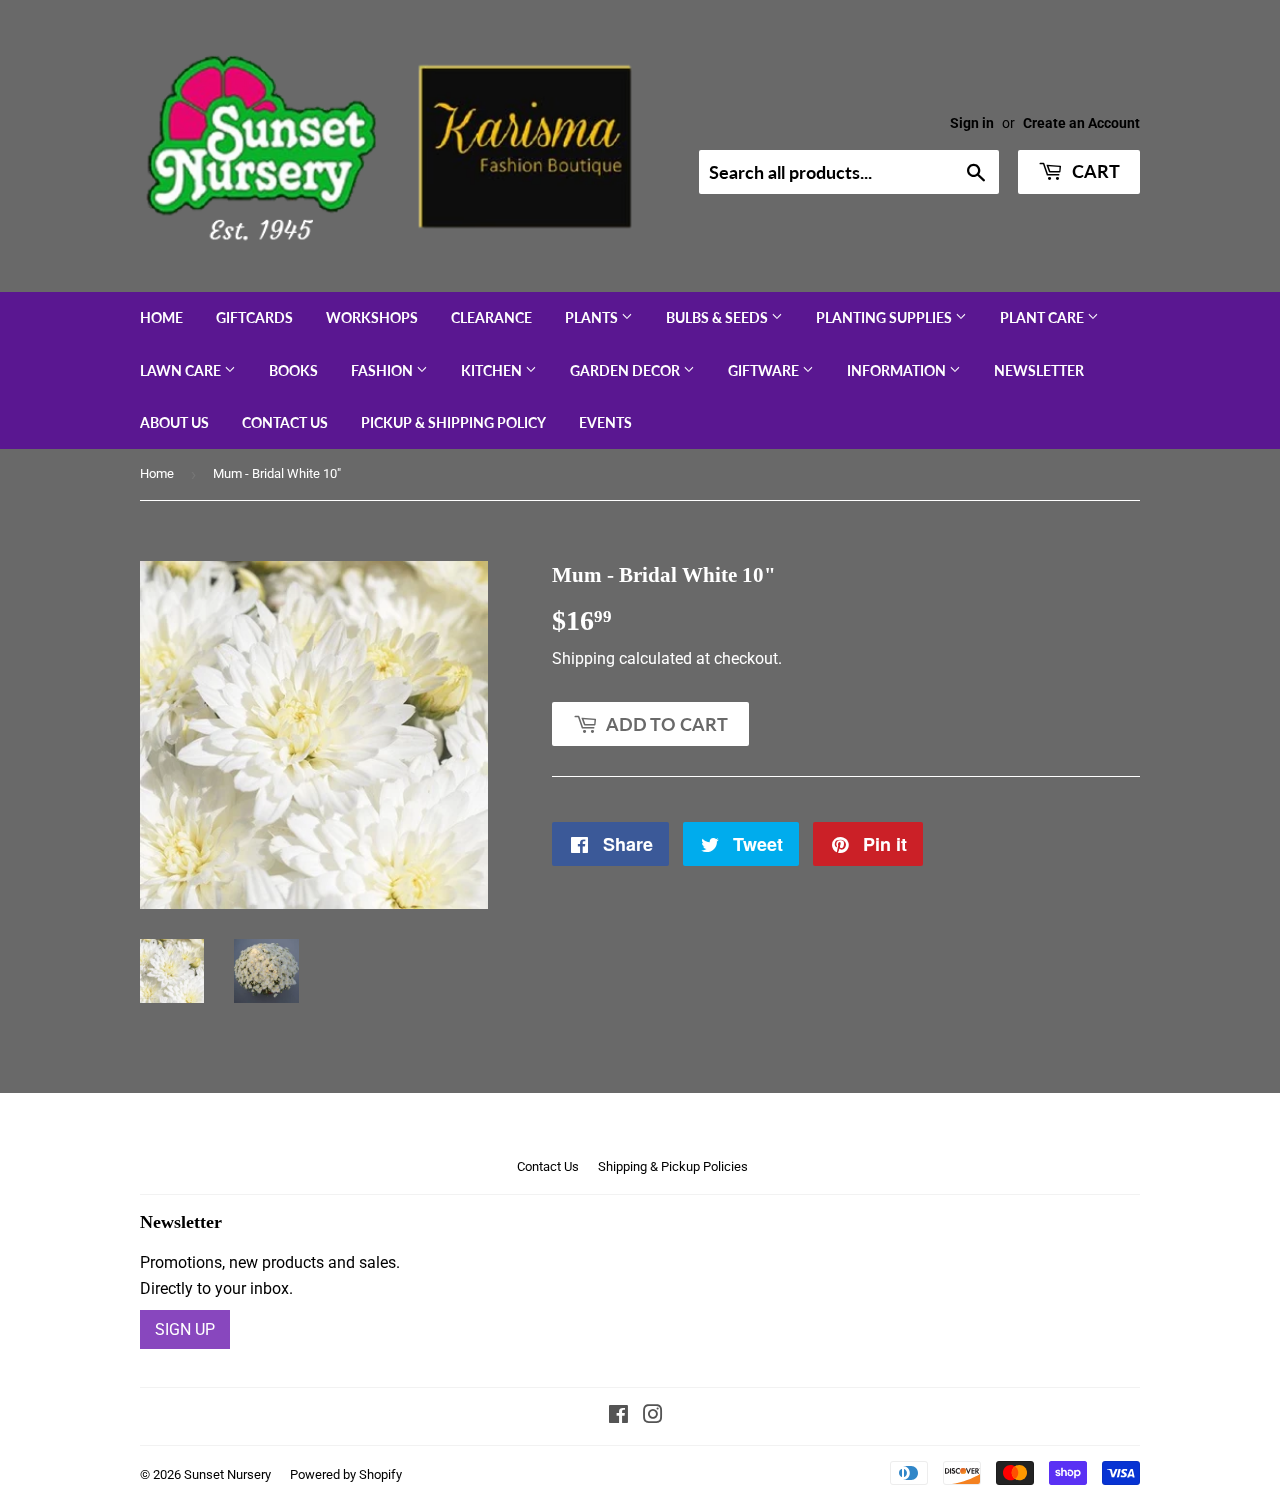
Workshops (372, 317)
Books (293, 370)
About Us (174, 422)
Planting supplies (885, 317)
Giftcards (254, 317)
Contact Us (285, 422)
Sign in (972, 123)
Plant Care (1043, 317)
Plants (593, 317)
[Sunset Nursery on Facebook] (618, 1416)
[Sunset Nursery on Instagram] (653, 1416)
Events (605, 422)
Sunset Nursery (227, 1474)
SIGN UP (185, 1329)
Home (161, 317)
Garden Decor (626, 370)
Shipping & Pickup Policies (673, 1166)
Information (898, 370)
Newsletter (1039, 370)
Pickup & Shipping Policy (453, 422)
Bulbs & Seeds (718, 317)
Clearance (491, 317)
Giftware (765, 370)
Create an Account (1081, 123)
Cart (1094, 171)
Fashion (383, 370)
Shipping (583, 658)
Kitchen (493, 370)
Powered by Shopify (346, 1474)
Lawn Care (182, 370)
